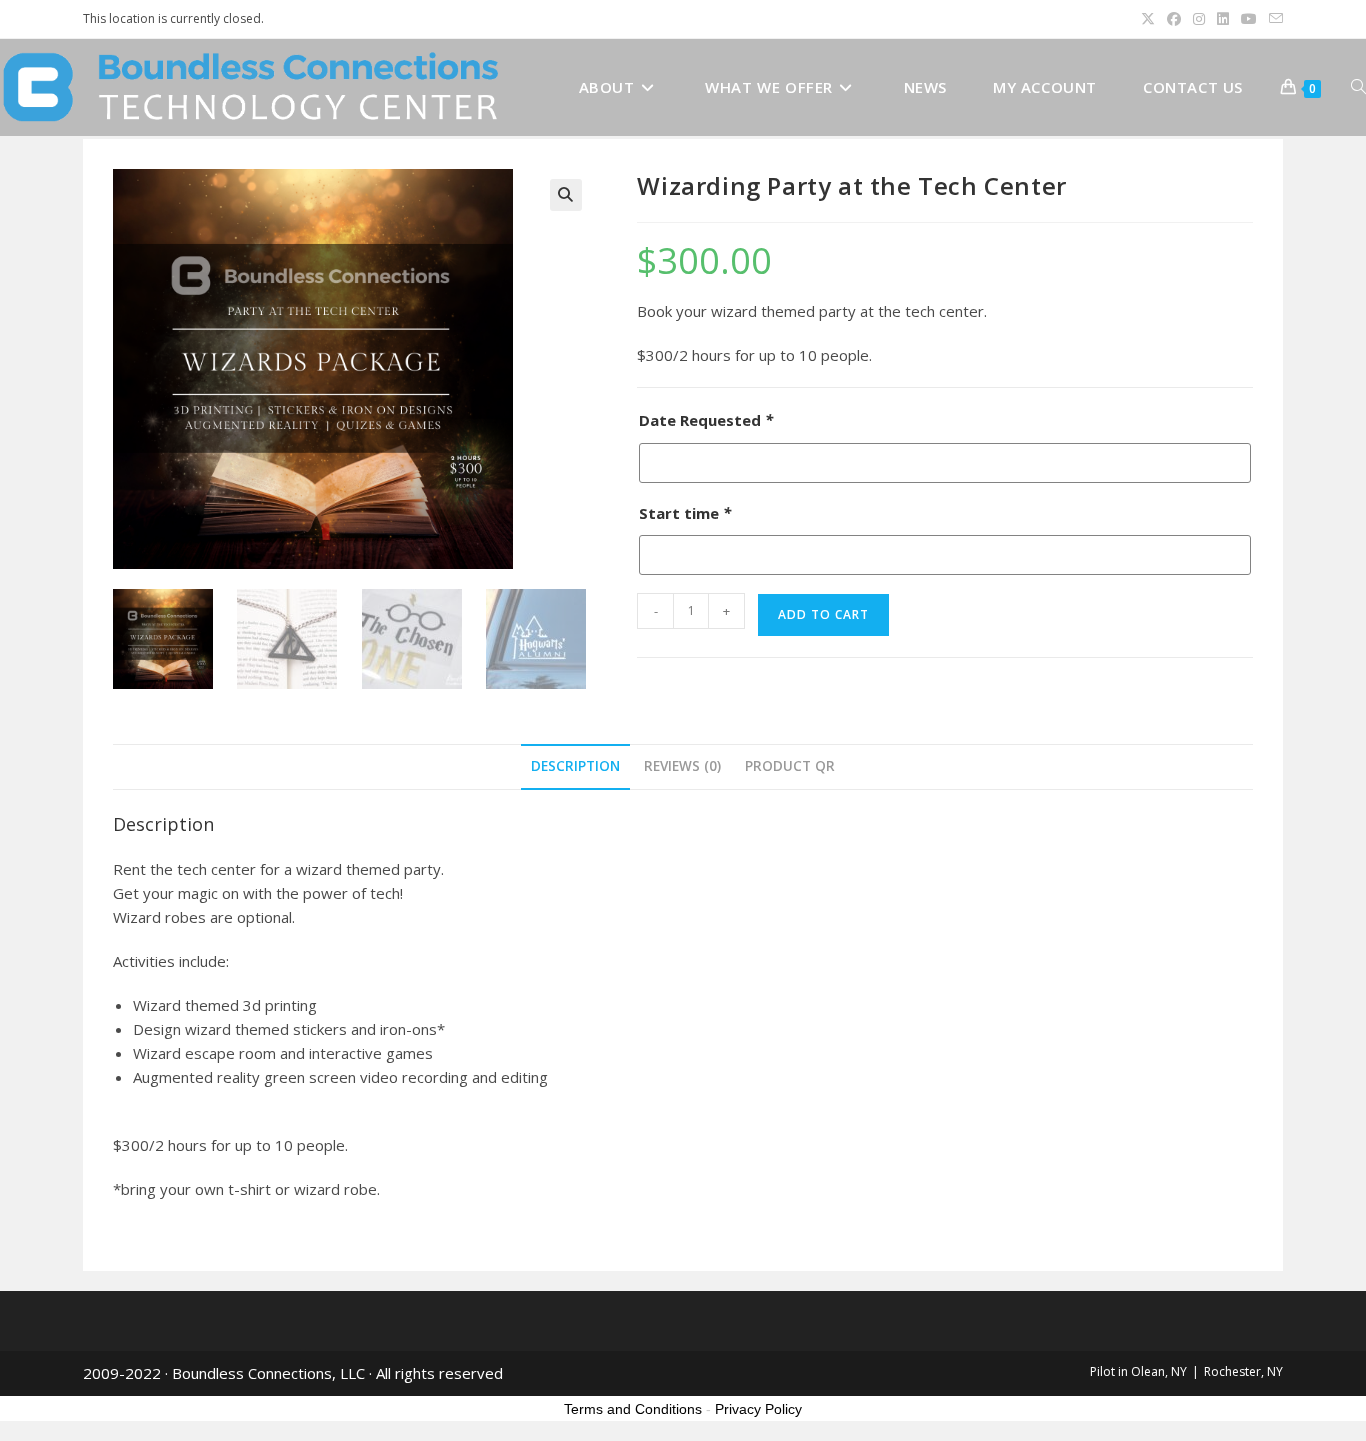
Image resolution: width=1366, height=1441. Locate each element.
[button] (566, 195)
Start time (685, 513)
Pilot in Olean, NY (1138, 1371)
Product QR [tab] (790, 766)
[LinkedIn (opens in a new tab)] (1223, 19)
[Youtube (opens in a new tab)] (1249, 19)
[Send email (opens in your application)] (1273, 19)
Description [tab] (575, 766)
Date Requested (706, 420)
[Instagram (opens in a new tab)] (1199, 19)
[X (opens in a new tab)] (1148, 19)
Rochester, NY (1243, 1371)
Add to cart (823, 614)
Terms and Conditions (633, 1409)
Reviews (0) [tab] (682, 766)
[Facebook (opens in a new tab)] (1174, 19)
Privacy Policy (758, 1409)
